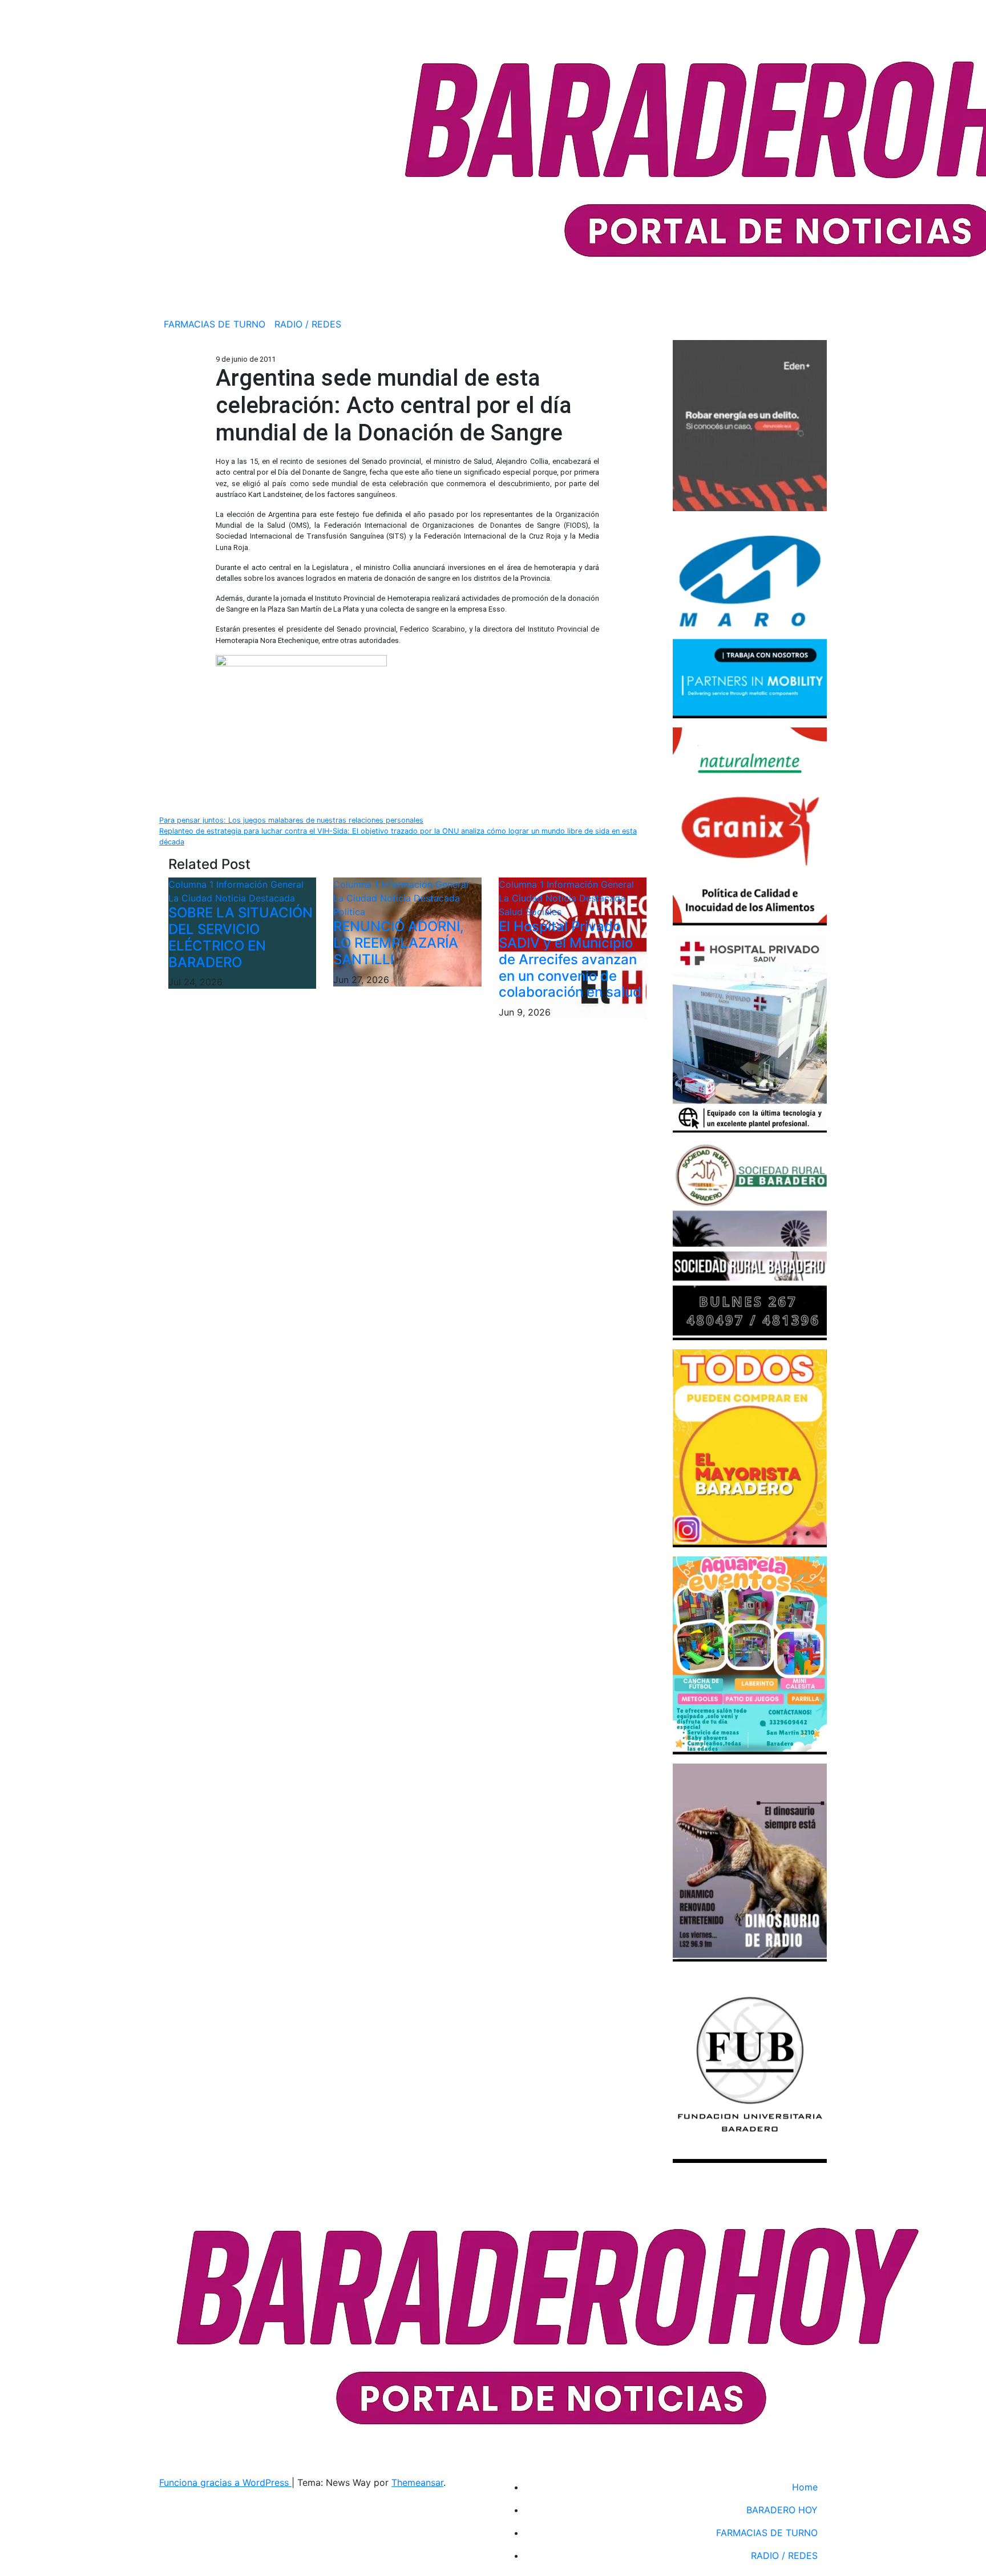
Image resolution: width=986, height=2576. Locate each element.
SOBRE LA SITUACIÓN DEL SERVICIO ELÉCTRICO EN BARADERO (241, 937)
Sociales (543, 912)
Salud (512, 912)
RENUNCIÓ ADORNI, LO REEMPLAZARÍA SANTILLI (399, 943)
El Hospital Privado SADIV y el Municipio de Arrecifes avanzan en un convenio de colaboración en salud (570, 959)
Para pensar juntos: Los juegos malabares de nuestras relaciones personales (291, 820)
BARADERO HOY (782, 2510)
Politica (349, 912)
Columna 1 (192, 884)
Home (805, 2487)
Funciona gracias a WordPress (225, 2482)
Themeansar (417, 2482)
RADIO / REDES (308, 324)
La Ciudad (192, 898)
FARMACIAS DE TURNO (215, 324)
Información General (260, 884)
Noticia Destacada (255, 898)
